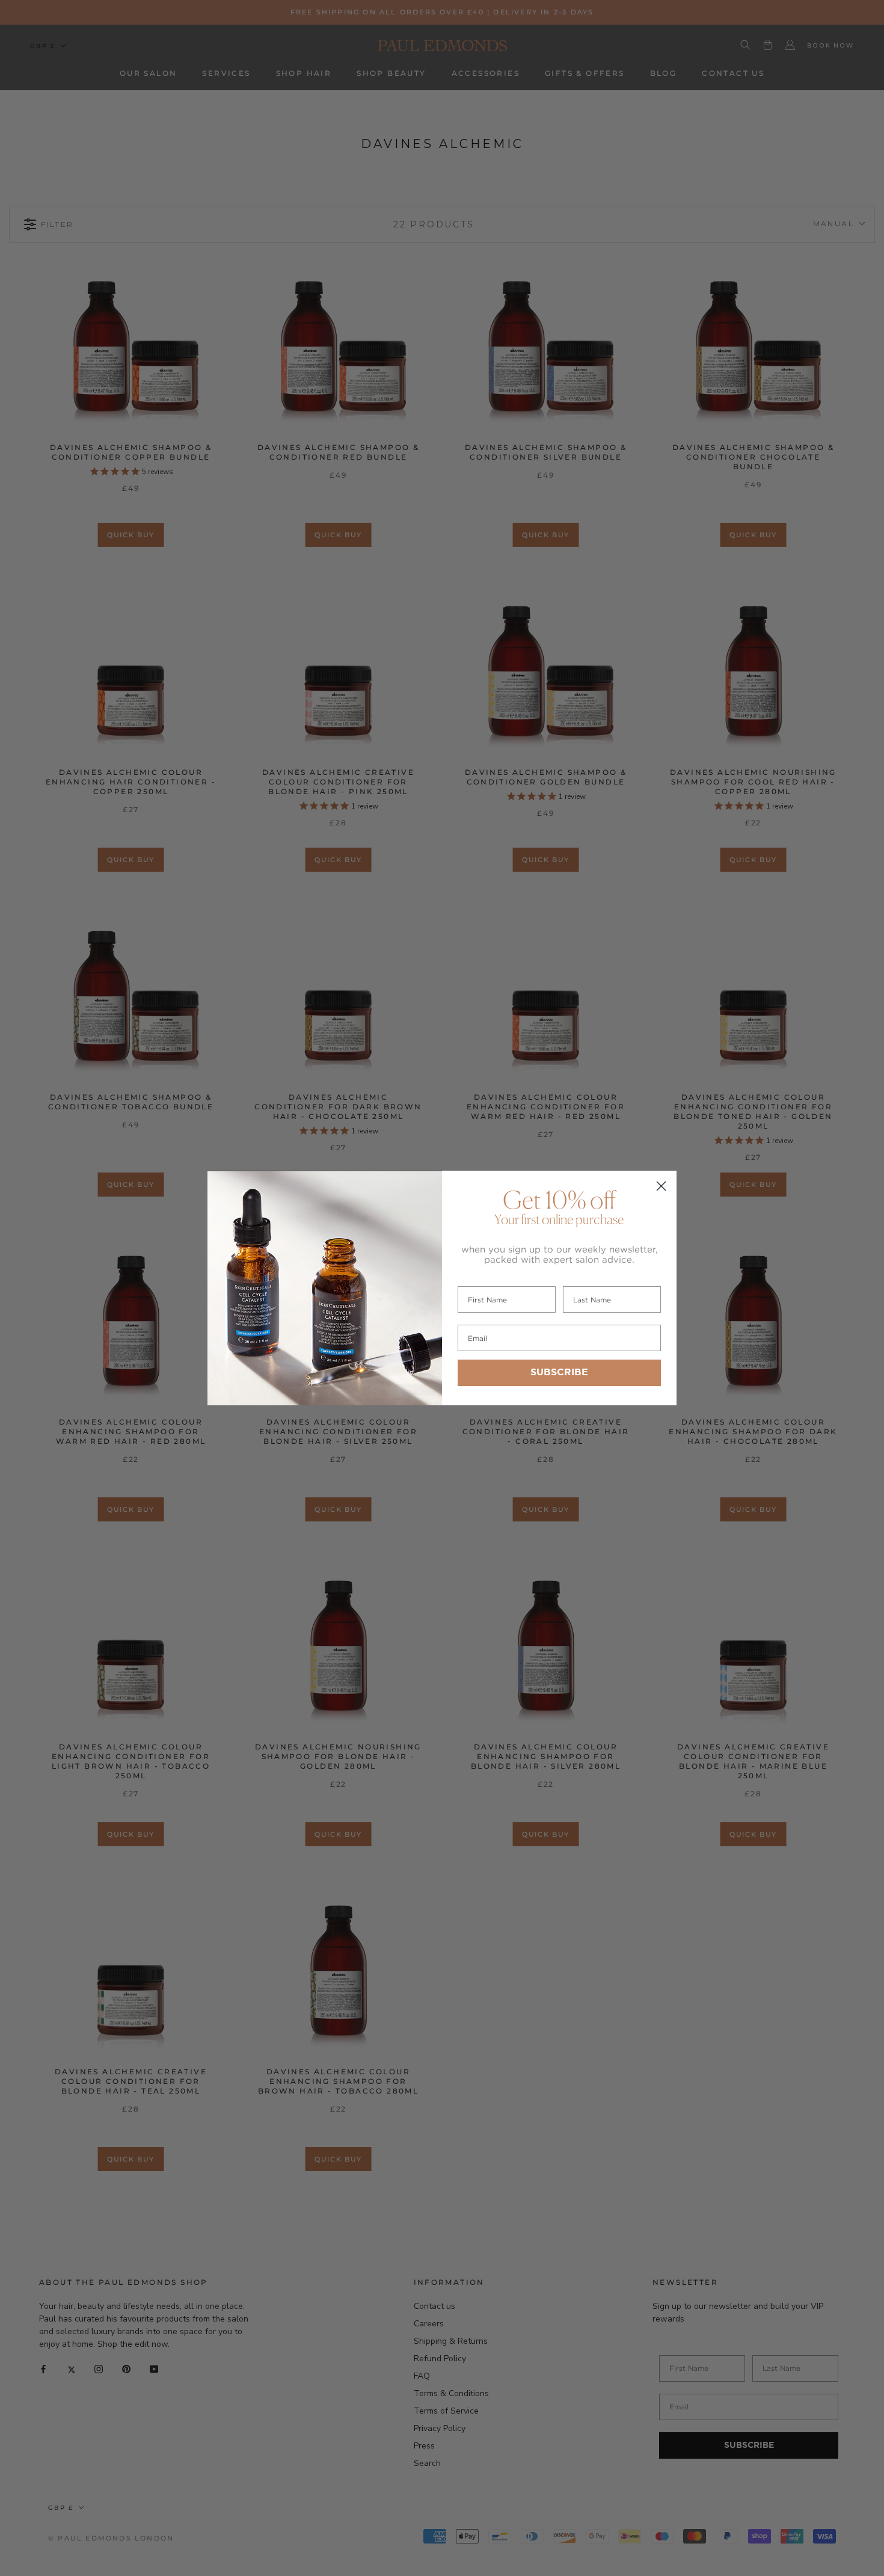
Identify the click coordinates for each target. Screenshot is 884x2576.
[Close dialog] (661, 1186)
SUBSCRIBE (559, 1373)
